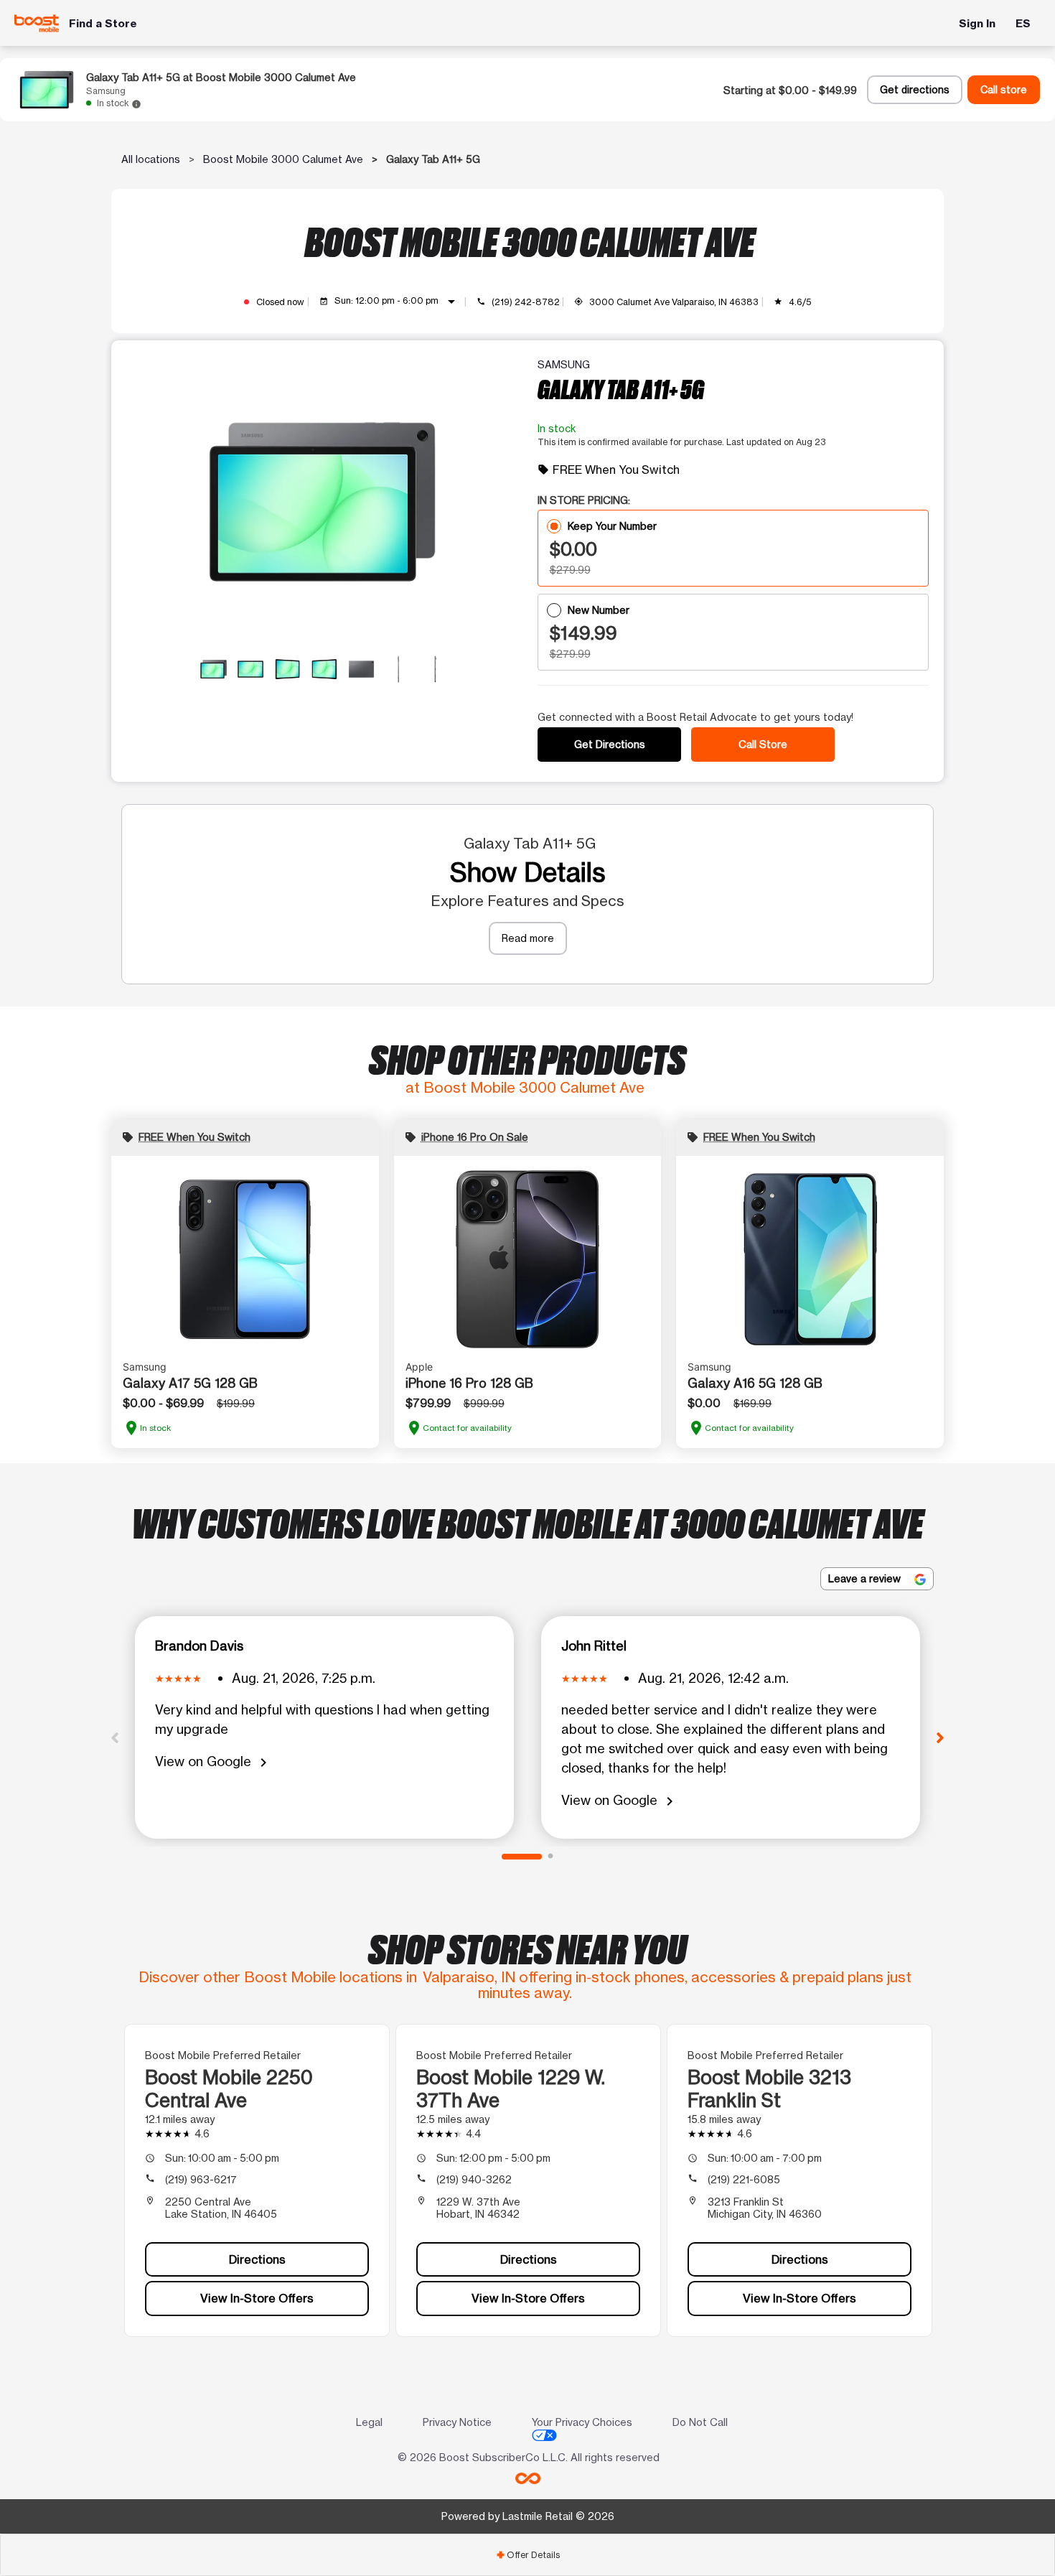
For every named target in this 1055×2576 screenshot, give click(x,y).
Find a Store (103, 23)
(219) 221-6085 (744, 2179)
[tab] (527, 2555)
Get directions (915, 90)
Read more (528, 938)
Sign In (977, 23)
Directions (257, 2259)
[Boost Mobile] (37, 23)
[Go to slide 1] (522, 1857)
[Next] (940, 1737)
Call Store (763, 744)
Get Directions (610, 744)
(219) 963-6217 (201, 2179)
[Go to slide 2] (550, 1857)
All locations (151, 159)
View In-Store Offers (257, 2298)
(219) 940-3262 (474, 2179)
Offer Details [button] (528, 2555)
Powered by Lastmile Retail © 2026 (528, 2516)
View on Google (214, 1762)
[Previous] (115, 1737)
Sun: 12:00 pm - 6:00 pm (398, 302)
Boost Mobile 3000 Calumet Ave (283, 159)
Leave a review (866, 1578)
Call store (1004, 90)
